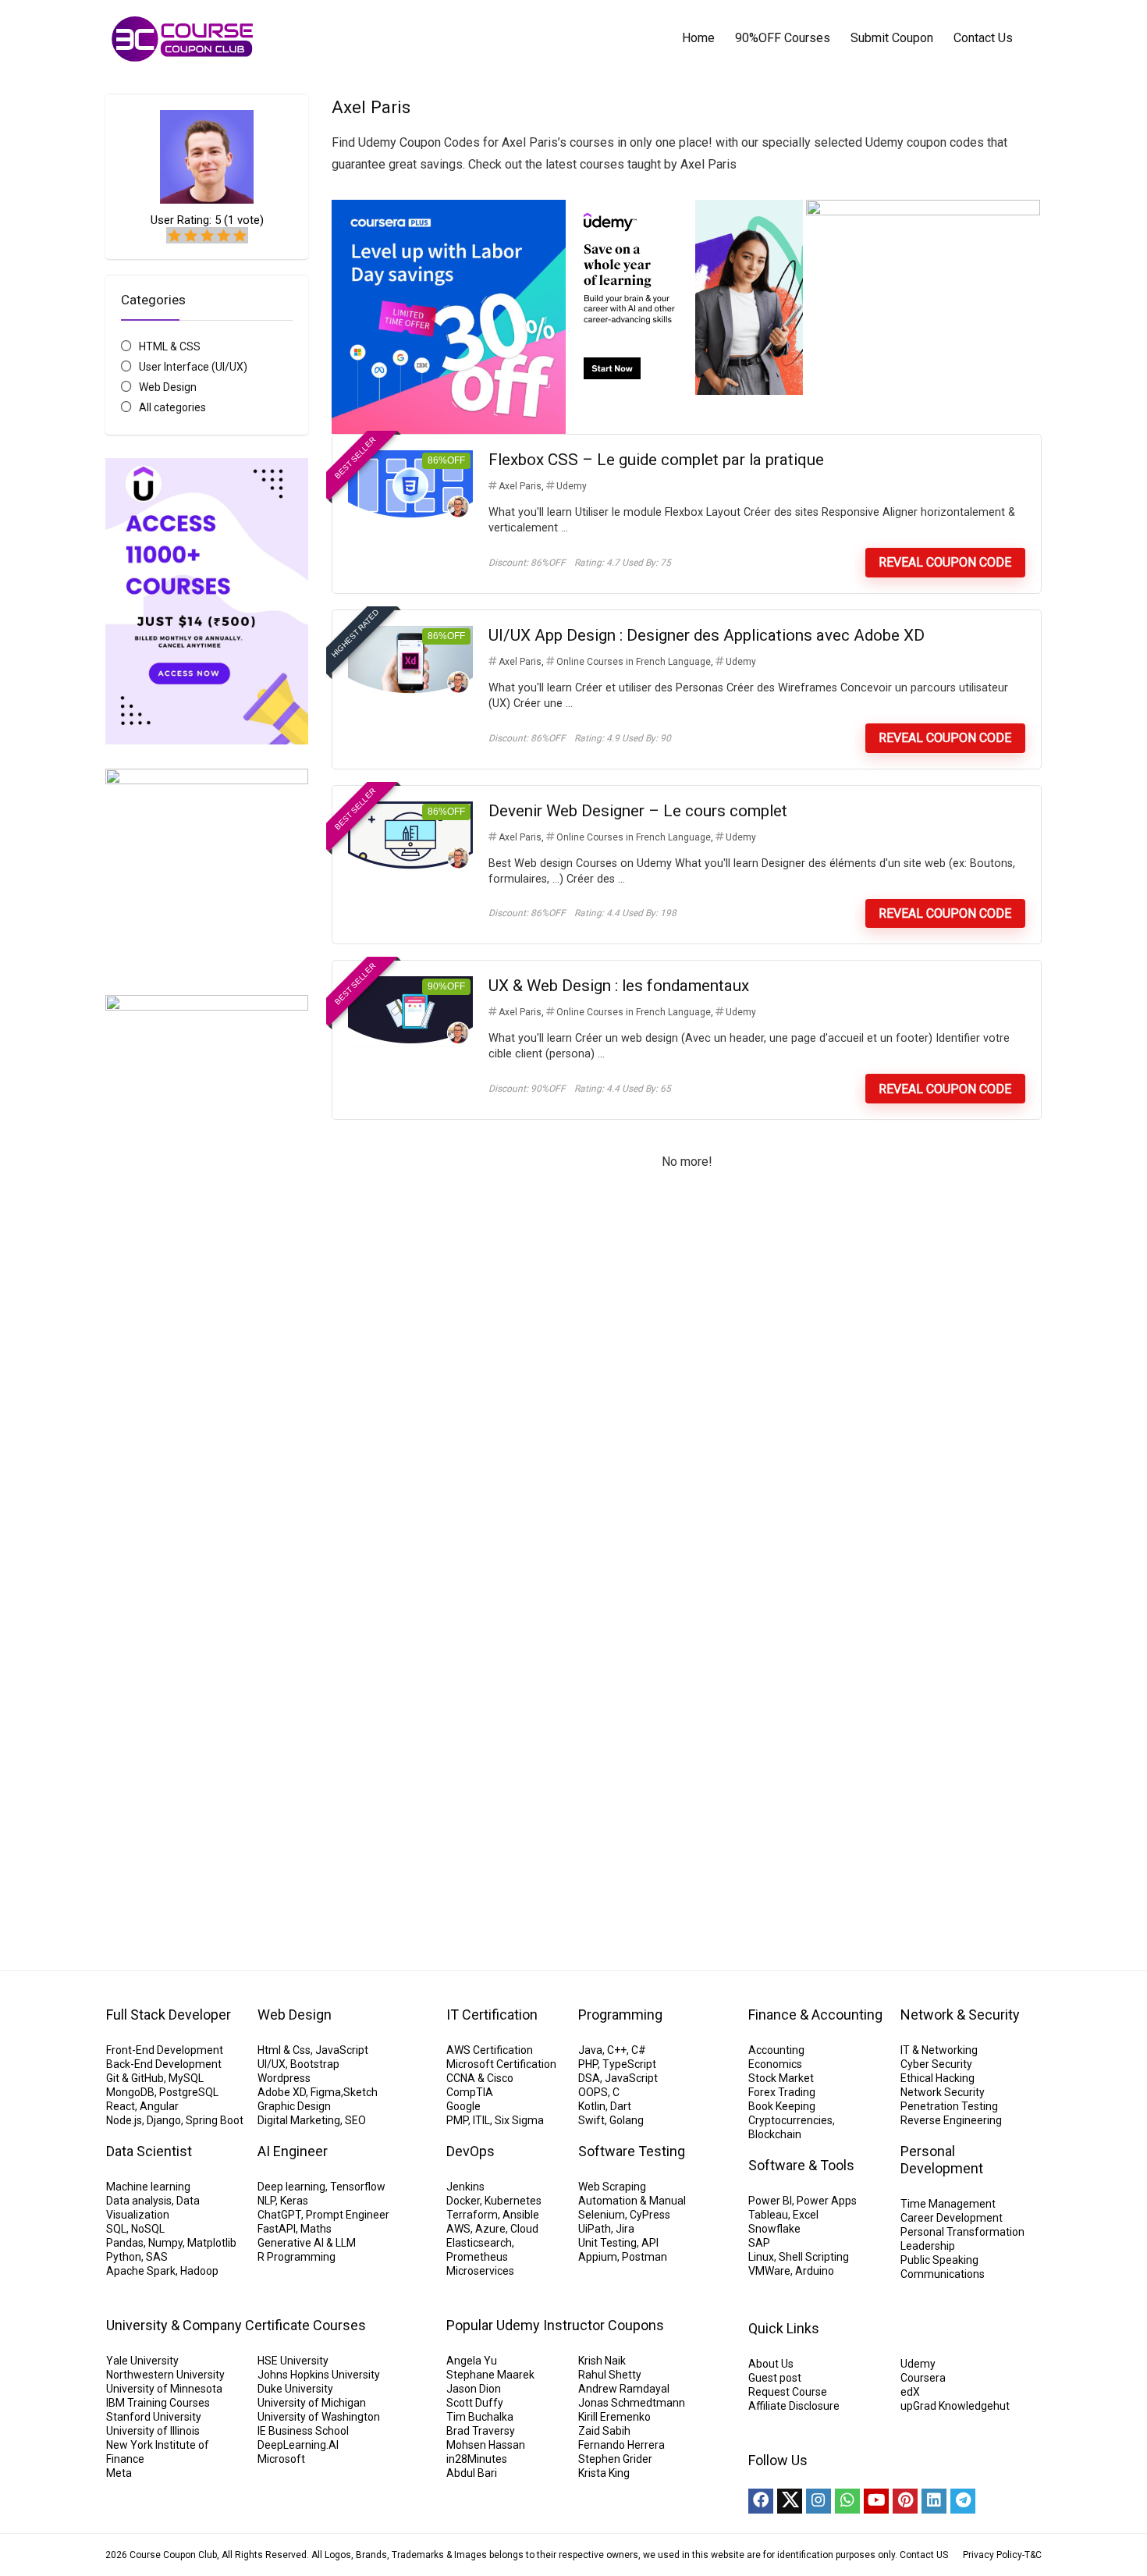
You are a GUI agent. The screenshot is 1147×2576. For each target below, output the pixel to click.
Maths (316, 2229)
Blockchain (775, 2134)
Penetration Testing (949, 2106)
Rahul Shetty (610, 2375)
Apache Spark (141, 2271)
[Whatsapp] (847, 2501)
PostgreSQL (189, 2092)
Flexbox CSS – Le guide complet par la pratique (656, 460)
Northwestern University (165, 2375)
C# (639, 2050)
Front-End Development (165, 2050)
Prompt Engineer (348, 2215)
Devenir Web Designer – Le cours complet (638, 811)
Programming (620, 2015)
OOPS (593, 2092)
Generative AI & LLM (307, 2243)
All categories (172, 407)
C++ (617, 2050)
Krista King (604, 2473)
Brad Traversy (481, 2431)
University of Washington (319, 2417)
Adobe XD (282, 2092)
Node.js (124, 2120)
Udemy (572, 486)
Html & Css (284, 2050)
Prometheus (477, 2257)
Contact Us (983, 38)
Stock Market (781, 2078)
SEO (355, 2120)
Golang (627, 2120)
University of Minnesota (164, 2389)
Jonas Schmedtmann (632, 2403)
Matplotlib (212, 2243)
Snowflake (774, 2229)
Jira (625, 2229)
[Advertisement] (207, 1658)
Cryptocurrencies (790, 2120)
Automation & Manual (632, 2201)
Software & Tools (801, 2165)
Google (463, 2106)
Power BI (770, 2201)
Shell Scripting (814, 2257)
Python (124, 2257)
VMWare (769, 2271)
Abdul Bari (472, 2473)
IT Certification (492, 2015)
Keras (294, 2201)
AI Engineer (293, 2151)
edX (910, 2392)
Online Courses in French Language (634, 662)
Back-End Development (164, 2064)
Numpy (165, 2243)
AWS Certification (490, 2050)
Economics (775, 2064)
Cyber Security (936, 2064)
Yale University (142, 2361)
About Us (771, 2364)
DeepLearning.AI (298, 2445)
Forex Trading (782, 2092)
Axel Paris (520, 486)
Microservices (480, 2271)
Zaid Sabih (604, 2431)
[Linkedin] (934, 2501)
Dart (621, 2106)
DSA (589, 2078)
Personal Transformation (962, 2232)
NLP (266, 2201)
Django (164, 2120)
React (121, 2106)
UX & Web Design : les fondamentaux (619, 986)
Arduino (815, 2271)
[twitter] (790, 2501)
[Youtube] (876, 2501)
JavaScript (342, 2050)
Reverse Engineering (951, 2120)
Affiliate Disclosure (794, 2406)
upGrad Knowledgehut (955, 2406)
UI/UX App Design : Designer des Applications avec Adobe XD (707, 635)
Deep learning (291, 2187)
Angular (159, 2106)
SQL (116, 2229)
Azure (490, 2229)
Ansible (521, 2215)
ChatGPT (279, 2215)
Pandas (125, 2243)
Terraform (472, 2215)
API (650, 2243)
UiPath (595, 2229)
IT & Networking (939, 2050)
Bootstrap (315, 2064)
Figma (326, 2092)
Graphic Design (294, 2106)
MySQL (186, 2078)
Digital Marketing (299, 2120)
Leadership (928, 2246)
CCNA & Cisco (480, 2078)
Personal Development (942, 2160)
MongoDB (130, 2092)
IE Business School (303, 2431)
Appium (598, 2257)
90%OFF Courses (783, 38)
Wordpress (284, 2078)
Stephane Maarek (490, 2375)
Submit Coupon (892, 38)
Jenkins (465, 2187)
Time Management (948, 2204)
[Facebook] (761, 2501)
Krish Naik (602, 2361)
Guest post (775, 2378)
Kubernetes (513, 2201)
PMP (457, 2120)
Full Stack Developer (169, 2015)
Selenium (602, 2215)
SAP (759, 2243)
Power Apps (827, 2201)
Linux (761, 2257)
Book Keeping (782, 2106)
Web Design (168, 387)
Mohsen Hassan (486, 2445)
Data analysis (139, 2201)
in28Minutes (477, 2459)
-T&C (1032, 2555)
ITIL (481, 2120)
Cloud (524, 2229)
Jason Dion (474, 2389)
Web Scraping (612, 2187)
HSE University (293, 2361)
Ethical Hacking (937, 2078)
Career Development (952, 2218)
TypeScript (629, 2064)
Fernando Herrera (621, 2445)
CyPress (650, 2215)
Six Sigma (519, 2120)
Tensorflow (358, 2187)
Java (590, 2050)
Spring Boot (215, 2120)
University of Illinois (153, 2431)
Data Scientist (149, 2151)
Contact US (924, 2555)
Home (698, 38)
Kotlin (592, 2106)
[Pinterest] (905, 2501)
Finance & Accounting (815, 2015)
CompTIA (470, 2092)
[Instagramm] (819, 2501)
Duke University (295, 2389)
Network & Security (960, 2015)
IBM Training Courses (158, 2403)
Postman (645, 2257)
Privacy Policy (993, 2555)
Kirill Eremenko (614, 2417)
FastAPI (277, 2229)
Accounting (776, 2050)
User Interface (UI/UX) (193, 367)
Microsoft (281, 2459)
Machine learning (148, 2187)
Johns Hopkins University (319, 2375)
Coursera (923, 2378)
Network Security (943, 2092)
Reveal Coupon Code (945, 562)
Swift (591, 2120)
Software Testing (632, 2151)
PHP (588, 2064)
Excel (806, 2215)
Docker (463, 2201)
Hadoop (199, 2271)
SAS (157, 2257)
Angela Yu (472, 2361)
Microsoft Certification (501, 2064)
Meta (119, 2473)
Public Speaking (939, 2260)
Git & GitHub (135, 2078)
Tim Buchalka (480, 2417)
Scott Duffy (475, 2403)
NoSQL (148, 2229)
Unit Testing (607, 2243)
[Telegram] (963, 2501)
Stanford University (154, 2417)
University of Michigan (312, 2403)
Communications (943, 2274)
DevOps (471, 2151)
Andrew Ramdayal (624, 2389)
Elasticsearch (479, 2243)
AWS (458, 2229)
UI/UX (272, 2064)
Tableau (768, 2215)
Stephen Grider (615, 2459)
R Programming (297, 2257)
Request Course (788, 2392)
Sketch (360, 2092)
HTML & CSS (170, 346)
